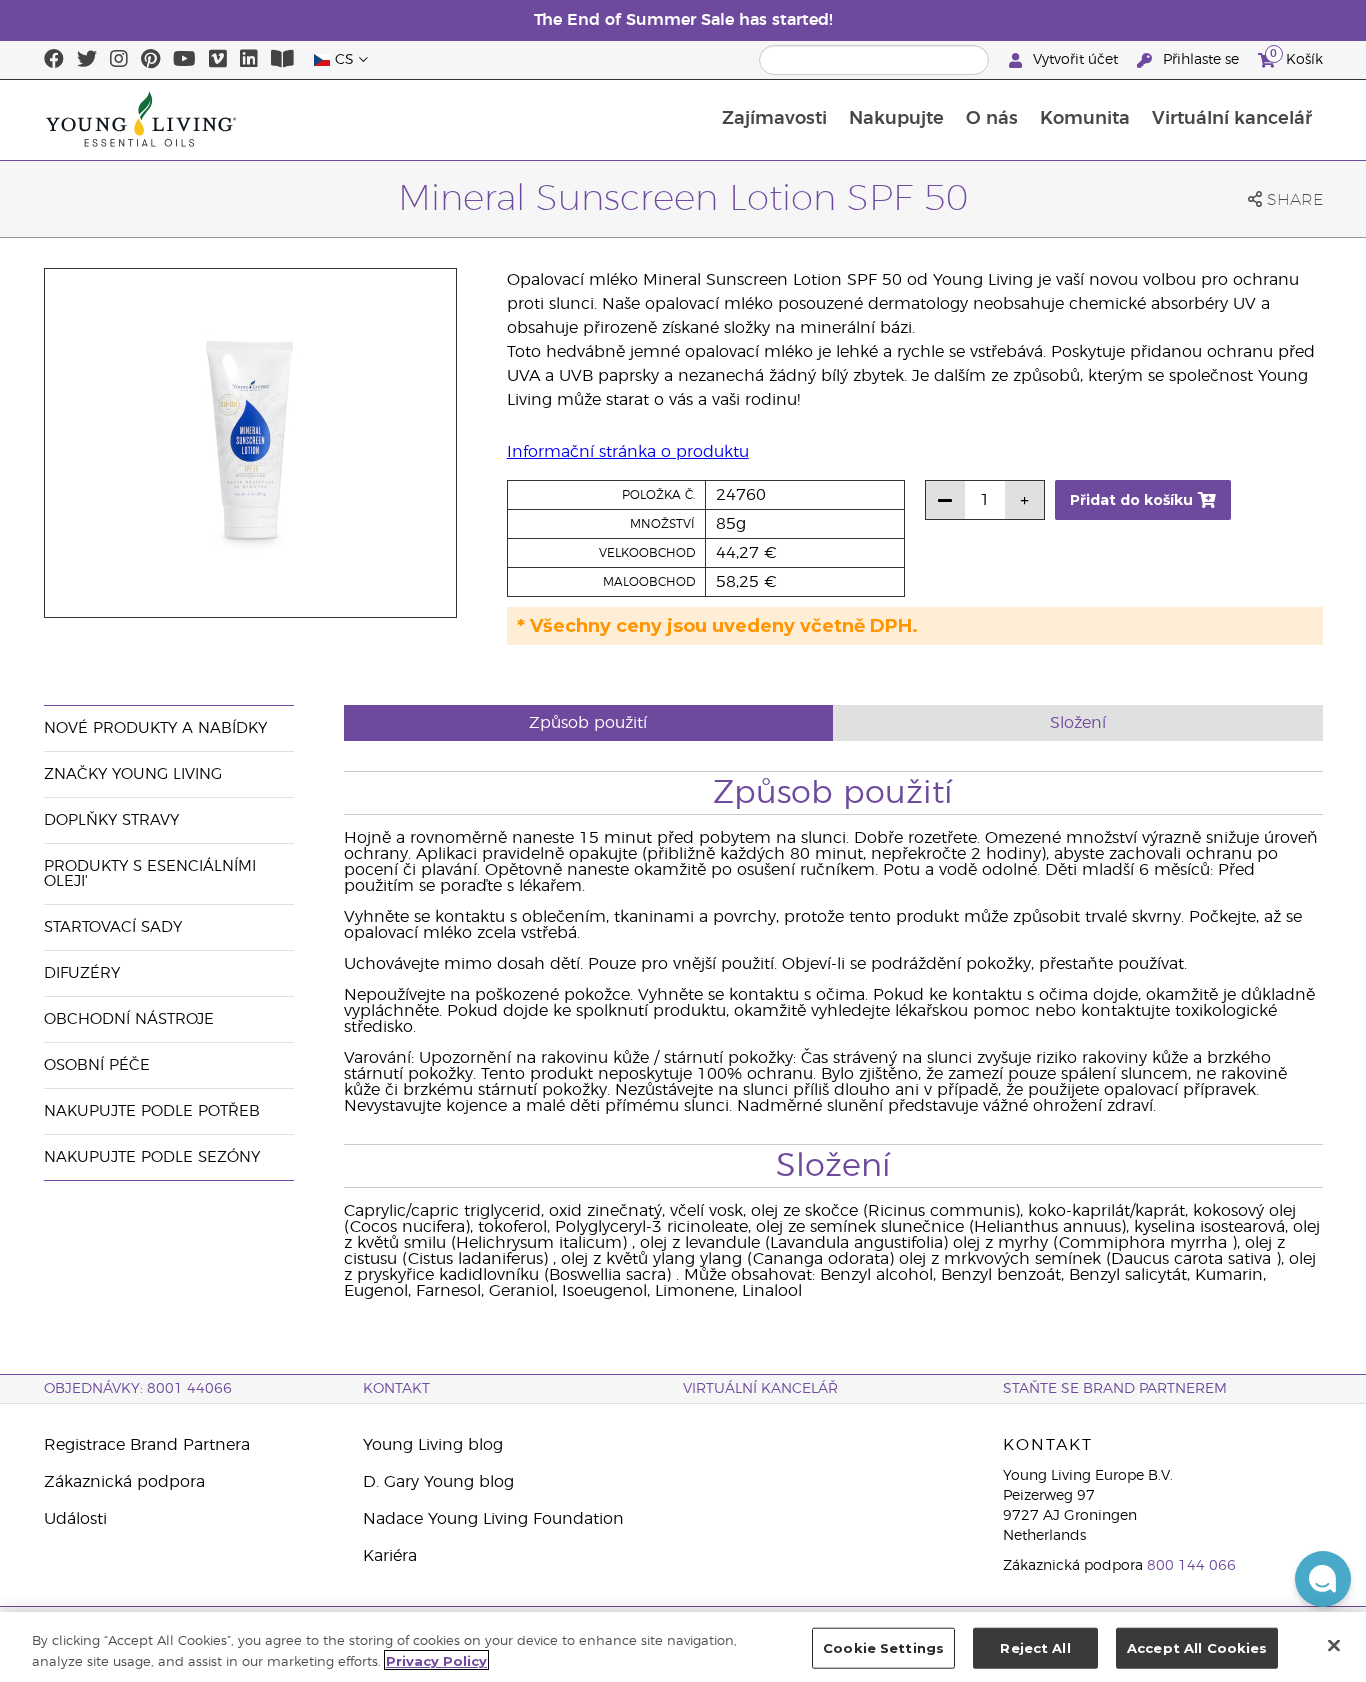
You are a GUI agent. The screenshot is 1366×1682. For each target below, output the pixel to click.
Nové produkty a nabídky (155, 728)
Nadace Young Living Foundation (493, 1519)
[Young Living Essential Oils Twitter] (87, 60)
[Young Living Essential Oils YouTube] (184, 60)
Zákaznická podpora (124, 1482)
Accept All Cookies (1197, 1648)
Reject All (1035, 1648)
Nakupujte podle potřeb (152, 1111)
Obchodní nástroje (129, 1019)
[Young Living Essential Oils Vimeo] (218, 60)
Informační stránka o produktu (628, 452)
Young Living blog (433, 1445)
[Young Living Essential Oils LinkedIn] (249, 60)
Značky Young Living (133, 774)
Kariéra (390, 1556)
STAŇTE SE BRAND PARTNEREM (1115, 1389)
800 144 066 (1191, 1566)
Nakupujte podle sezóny (152, 1157)
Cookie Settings (883, 1648)
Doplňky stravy (111, 820)
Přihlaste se (1201, 60)
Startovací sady (113, 927)
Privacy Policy (436, 1660)
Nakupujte (896, 119)
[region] (683, 1647)
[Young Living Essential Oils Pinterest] (150, 60)
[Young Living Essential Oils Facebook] (54, 60)
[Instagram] (119, 60)
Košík (1296, 57)
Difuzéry (82, 973)
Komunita (1085, 119)
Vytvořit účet (1075, 60)
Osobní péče (97, 1065)
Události (75, 1519)
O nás (992, 119)
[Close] (1334, 1645)
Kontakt (396, 1389)
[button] (1323, 1579)
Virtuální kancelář (1232, 119)
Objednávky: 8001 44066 (138, 1389)
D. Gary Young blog (438, 1482)
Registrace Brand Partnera (147, 1445)
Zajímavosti (774, 119)
